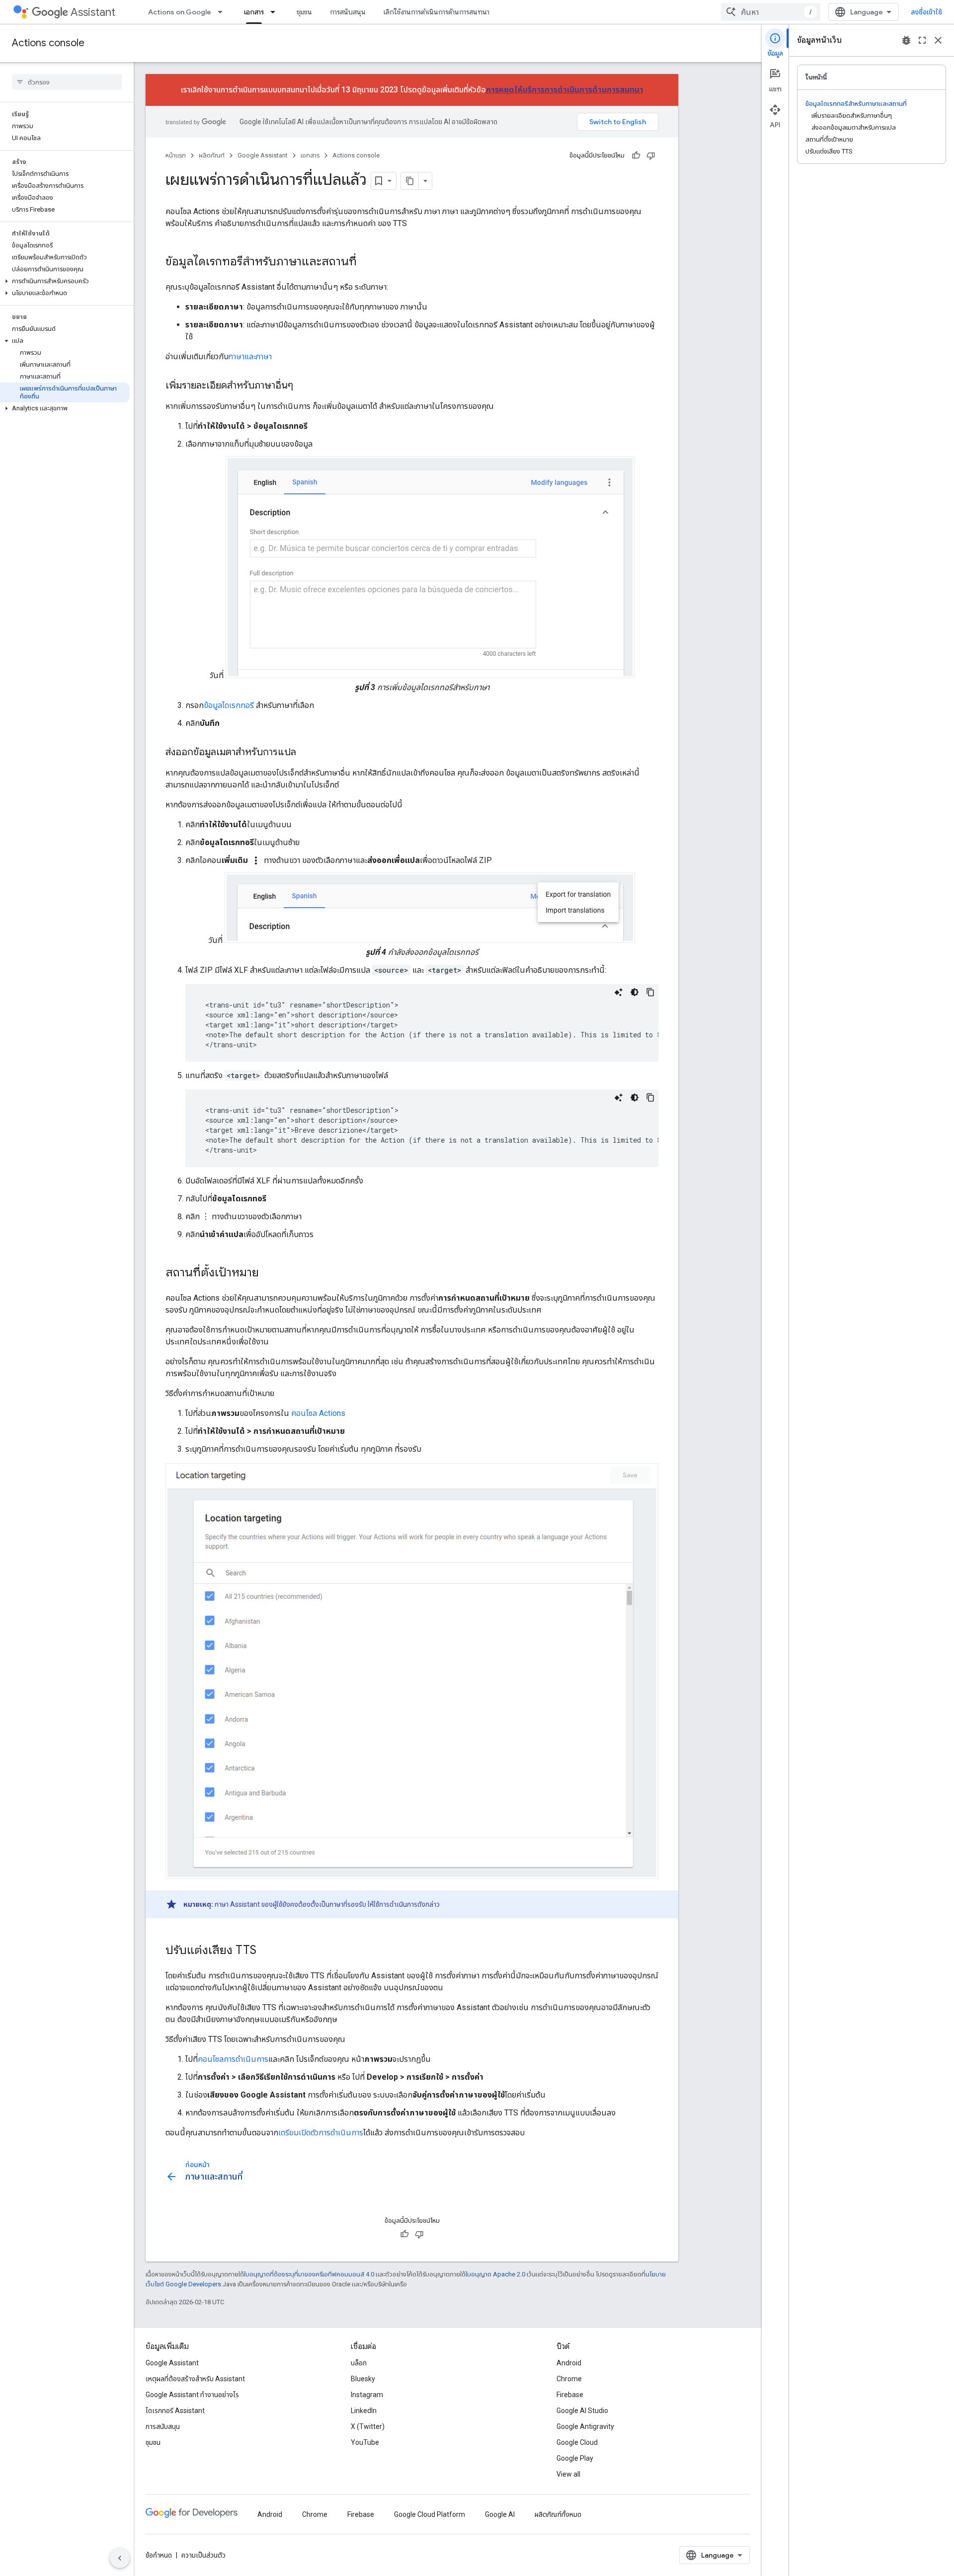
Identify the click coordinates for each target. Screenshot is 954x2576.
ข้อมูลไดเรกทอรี (229, 705)
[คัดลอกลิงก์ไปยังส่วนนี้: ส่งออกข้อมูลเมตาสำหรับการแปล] (306, 753)
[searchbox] (67, 82)
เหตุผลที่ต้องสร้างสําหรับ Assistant (195, 2379)
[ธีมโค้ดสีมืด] (635, 992)
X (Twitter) (368, 2426)
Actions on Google (180, 12)
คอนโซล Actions (318, 1413)
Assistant (93, 12)
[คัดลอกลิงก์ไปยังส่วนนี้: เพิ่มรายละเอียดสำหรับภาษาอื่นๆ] (303, 386)
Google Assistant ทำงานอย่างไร (192, 2395)
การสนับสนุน (348, 12)
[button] (65, 281)
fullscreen (922, 40)
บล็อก (359, 2363)
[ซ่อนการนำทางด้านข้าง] (120, 2558)
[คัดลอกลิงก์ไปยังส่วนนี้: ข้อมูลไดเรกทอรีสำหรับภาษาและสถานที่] (367, 262)
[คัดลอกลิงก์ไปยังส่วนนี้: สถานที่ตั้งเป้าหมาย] (269, 1273)
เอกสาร (254, 12)
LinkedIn (364, 2411)
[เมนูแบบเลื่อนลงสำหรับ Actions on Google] (223, 12)
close (938, 40)
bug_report (906, 40)
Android (569, 2363)
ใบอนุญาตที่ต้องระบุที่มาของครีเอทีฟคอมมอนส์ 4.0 (309, 2274)
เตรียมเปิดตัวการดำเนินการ (321, 2133)
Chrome (569, 2379)
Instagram (367, 2395)
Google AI (500, 2514)
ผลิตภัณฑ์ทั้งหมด (558, 2514)
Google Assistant (263, 155)
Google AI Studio (582, 2411)
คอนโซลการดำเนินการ (233, 2059)
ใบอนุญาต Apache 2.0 (495, 2274)
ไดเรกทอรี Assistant (175, 2411)
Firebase (570, 2395)
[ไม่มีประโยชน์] (651, 156)
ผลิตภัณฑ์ (212, 155)
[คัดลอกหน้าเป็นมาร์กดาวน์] (410, 181)
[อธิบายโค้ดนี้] (619, 992)
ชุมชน (304, 12)
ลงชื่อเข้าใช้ (926, 12)
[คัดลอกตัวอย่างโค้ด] (650, 992)
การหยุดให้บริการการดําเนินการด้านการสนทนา (565, 90)
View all (568, 2474)
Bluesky (363, 2379)
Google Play (575, 2458)
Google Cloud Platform (430, 2514)
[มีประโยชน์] (636, 156)
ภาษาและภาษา (250, 356)
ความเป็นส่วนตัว (203, 2555)
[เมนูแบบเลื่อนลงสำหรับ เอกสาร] (276, 12)
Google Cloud (577, 2442)
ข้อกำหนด (159, 2555)
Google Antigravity (585, 2426)
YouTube (365, 2442)
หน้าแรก (176, 155)
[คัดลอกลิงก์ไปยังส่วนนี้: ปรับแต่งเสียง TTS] (266, 1951)
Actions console (48, 43)
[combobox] (771, 12)
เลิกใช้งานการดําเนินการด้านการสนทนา (437, 12)
